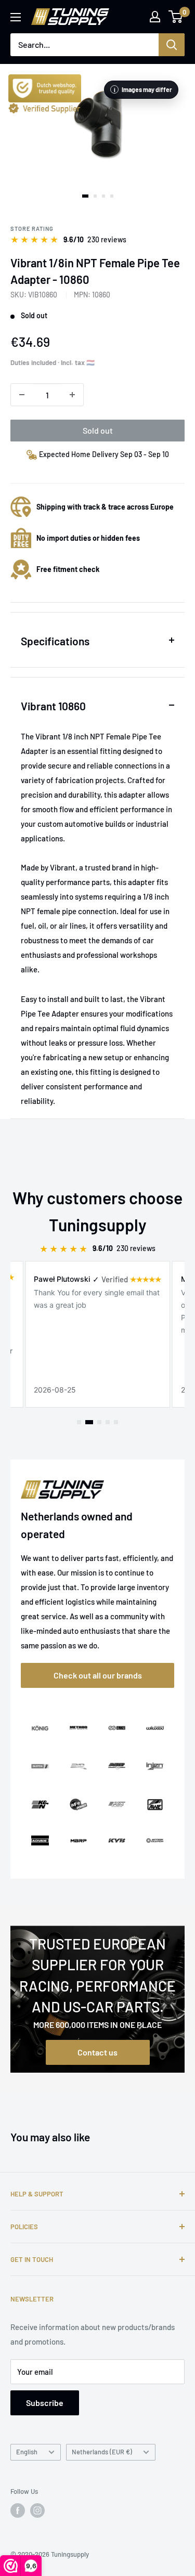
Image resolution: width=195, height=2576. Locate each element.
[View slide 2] (95, 196)
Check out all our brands (98, 1675)
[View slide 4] (112, 196)
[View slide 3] (103, 196)
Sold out (98, 430)
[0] (176, 17)
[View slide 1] (85, 196)
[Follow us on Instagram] (37, 2510)
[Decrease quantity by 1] (22, 395)
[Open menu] (16, 17)
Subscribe (45, 2403)
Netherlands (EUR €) (102, 2452)
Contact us (97, 2052)
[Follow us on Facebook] (18, 2510)
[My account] (155, 17)
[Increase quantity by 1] (72, 395)
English (27, 2452)
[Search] (172, 45)
